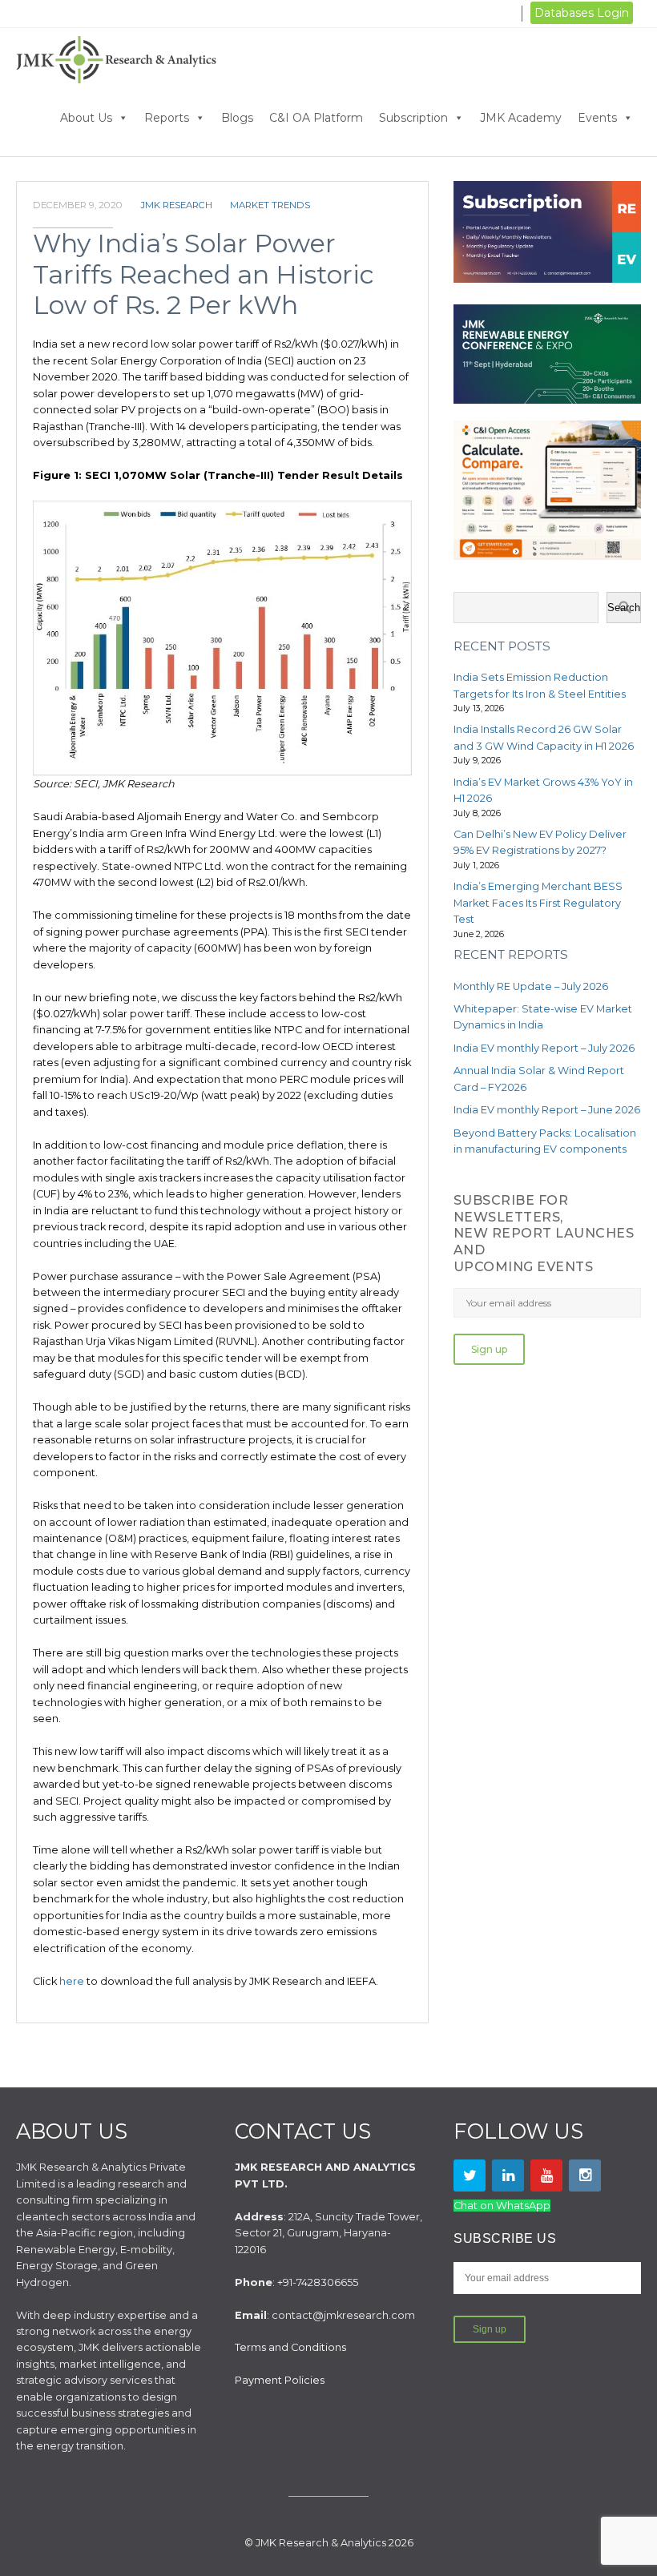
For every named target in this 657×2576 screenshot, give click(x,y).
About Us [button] (86, 118)
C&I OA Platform (316, 118)
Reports (167, 118)
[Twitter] (470, 2176)
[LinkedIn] (508, 2176)
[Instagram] (585, 2176)
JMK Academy (521, 118)
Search (624, 608)
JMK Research (176, 205)
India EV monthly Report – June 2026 (547, 1110)
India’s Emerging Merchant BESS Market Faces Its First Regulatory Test (538, 903)
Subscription (413, 118)
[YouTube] (546, 2176)
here (73, 1981)
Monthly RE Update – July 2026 (531, 986)
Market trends (270, 205)
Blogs (237, 118)
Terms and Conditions (290, 2347)
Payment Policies (280, 2380)
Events (597, 118)
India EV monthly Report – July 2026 (544, 1048)
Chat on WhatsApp (502, 2206)
